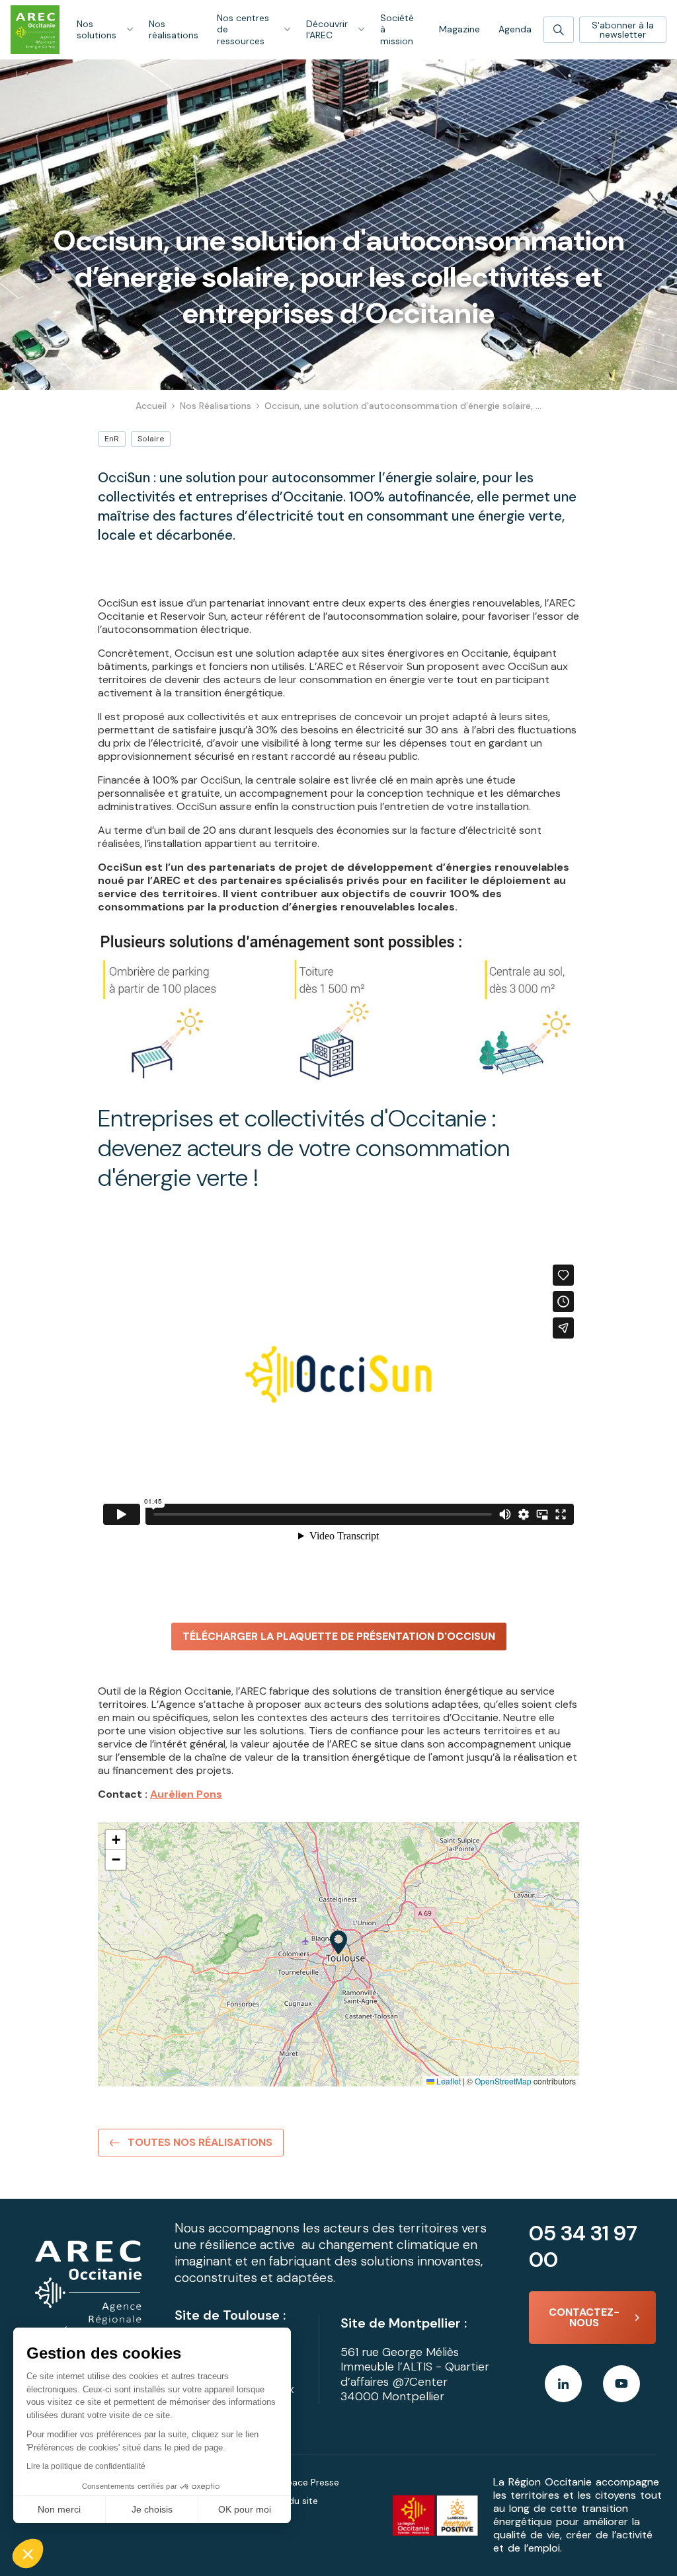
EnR (112, 439)
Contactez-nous (584, 2317)
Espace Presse (308, 2482)
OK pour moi (245, 2509)
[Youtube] (621, 2384)
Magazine (459, 29)
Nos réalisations (174, 30)
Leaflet (448, 2081)
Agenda (515, 29)
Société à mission (397, 29)
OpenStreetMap (503, 2081)
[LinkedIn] (563, 2384)
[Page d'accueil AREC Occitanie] (35, 30)
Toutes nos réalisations (200, 2142)
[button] (28, 2554)
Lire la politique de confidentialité (86, 2466)
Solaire (151, 439)
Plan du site (293, 2501)
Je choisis (152, 2509)
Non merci (59, 2509)
